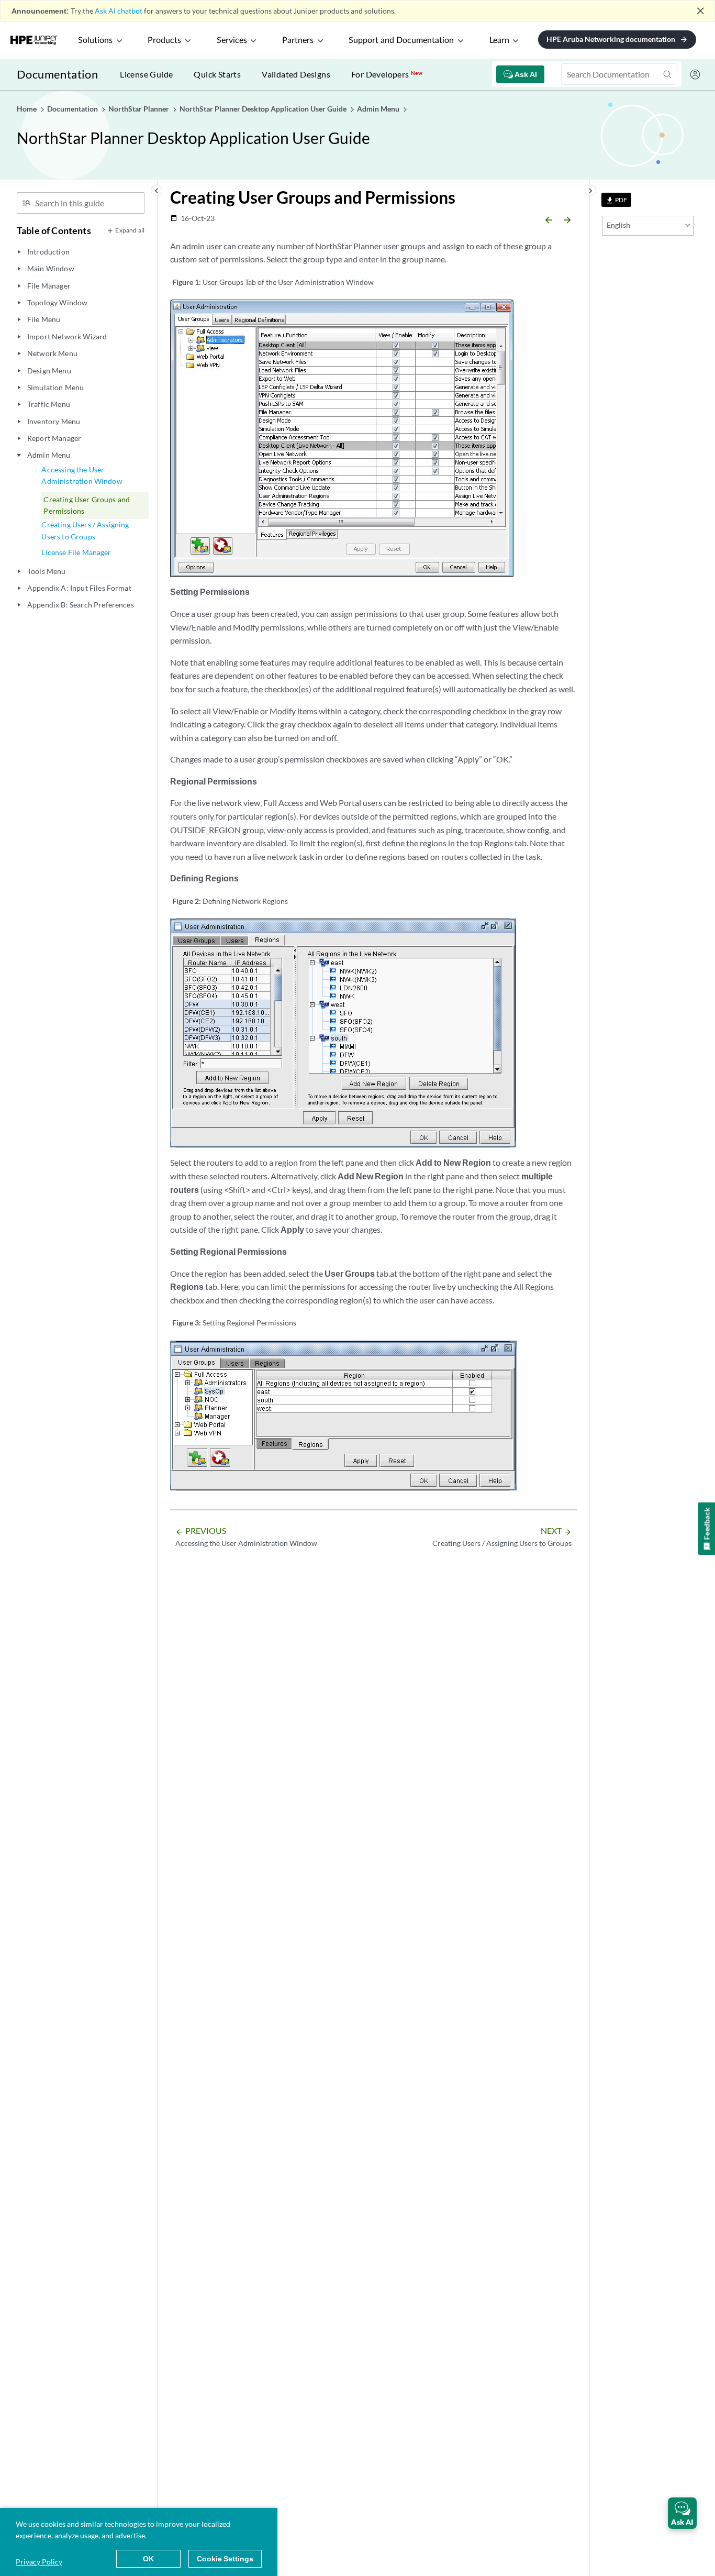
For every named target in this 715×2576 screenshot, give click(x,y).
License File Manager (76, 552)
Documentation (57, 74)
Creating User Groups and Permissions (87, 505)
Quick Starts (217, 74)
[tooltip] (616, 200)
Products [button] (164, 40)
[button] (682, 2513)
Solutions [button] (95, 40)
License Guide (146, 74)
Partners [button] (298, 40)
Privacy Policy (39, 2562)
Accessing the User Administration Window (82, 475)
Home (27, 109)
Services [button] (232, 40)
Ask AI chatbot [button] (119, 11)
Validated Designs (296, 74)
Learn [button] (499, 40)
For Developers (387, 74)
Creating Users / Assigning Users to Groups (85, 530)
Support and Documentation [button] (401, 40)
